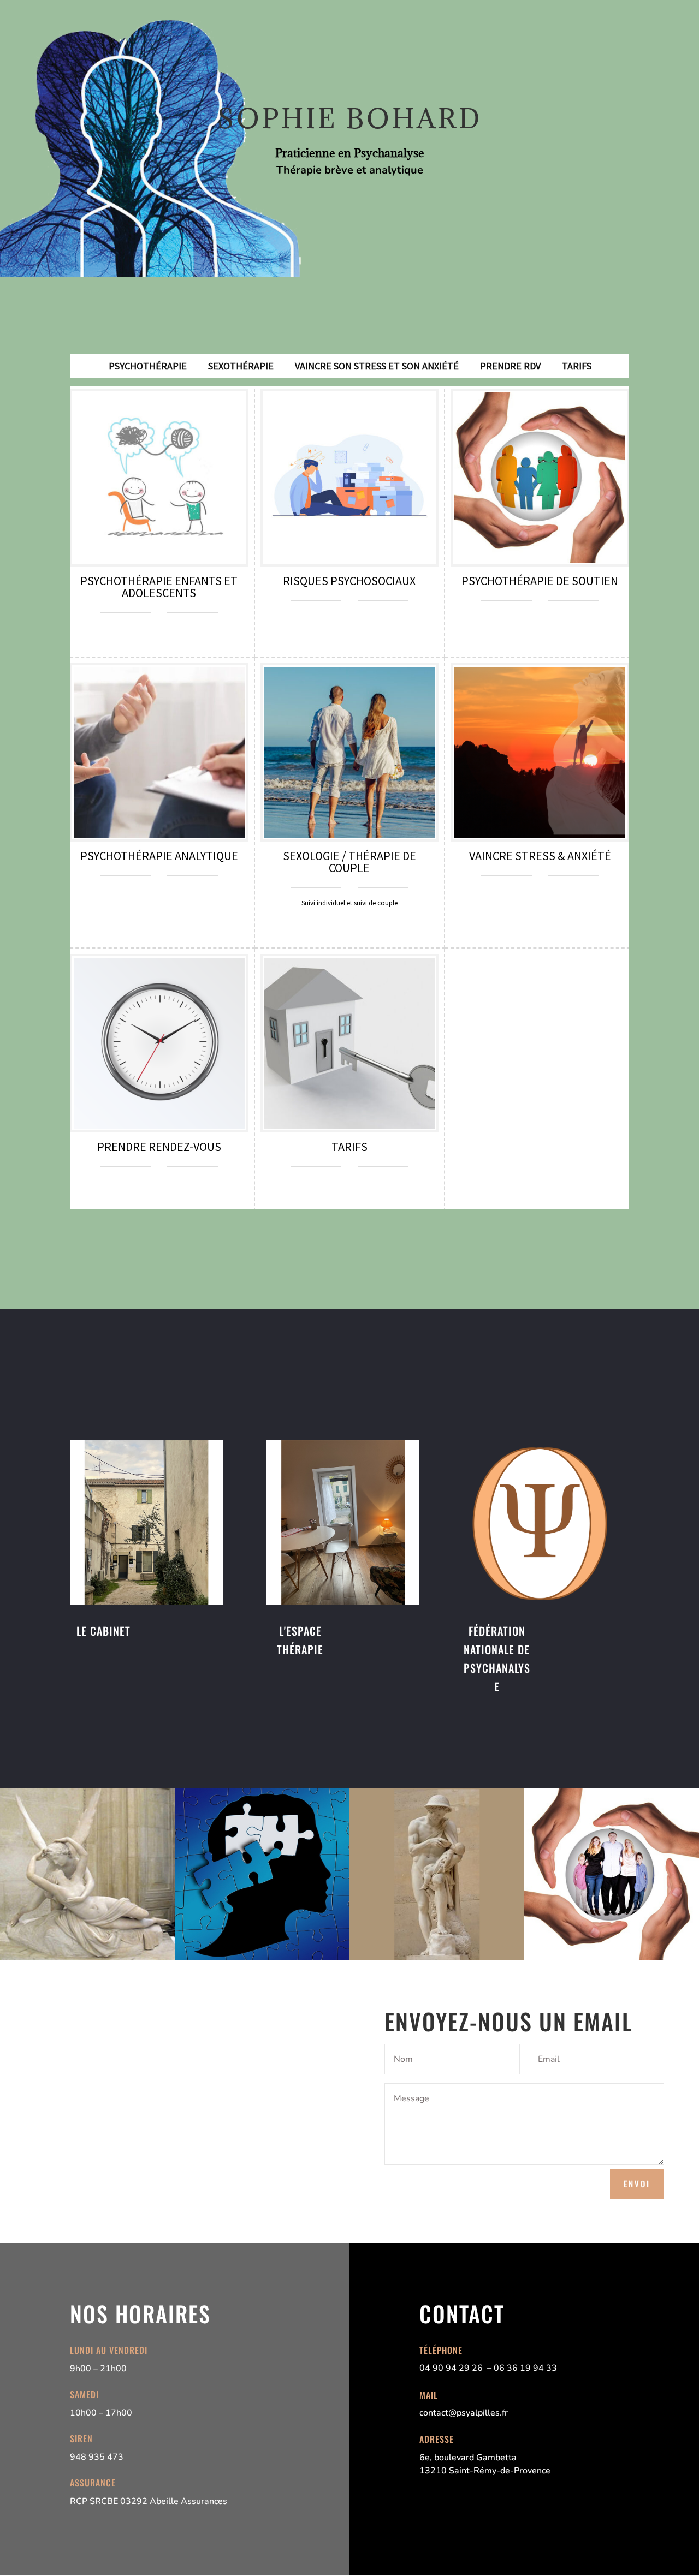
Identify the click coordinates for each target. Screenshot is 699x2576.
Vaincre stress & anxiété (540, 856)
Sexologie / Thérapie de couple (349, 862)
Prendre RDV (510, 366)
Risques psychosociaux (349, 581)
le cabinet (103, 1631)
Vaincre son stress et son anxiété (377, 366)
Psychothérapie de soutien (540, 581)
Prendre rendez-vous (159, 1147)
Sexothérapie (241, 366)
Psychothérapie (148, 366)
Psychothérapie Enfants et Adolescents (159, 587)
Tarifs (577, 366)
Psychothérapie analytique (159, 856)
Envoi (637, 2184)
